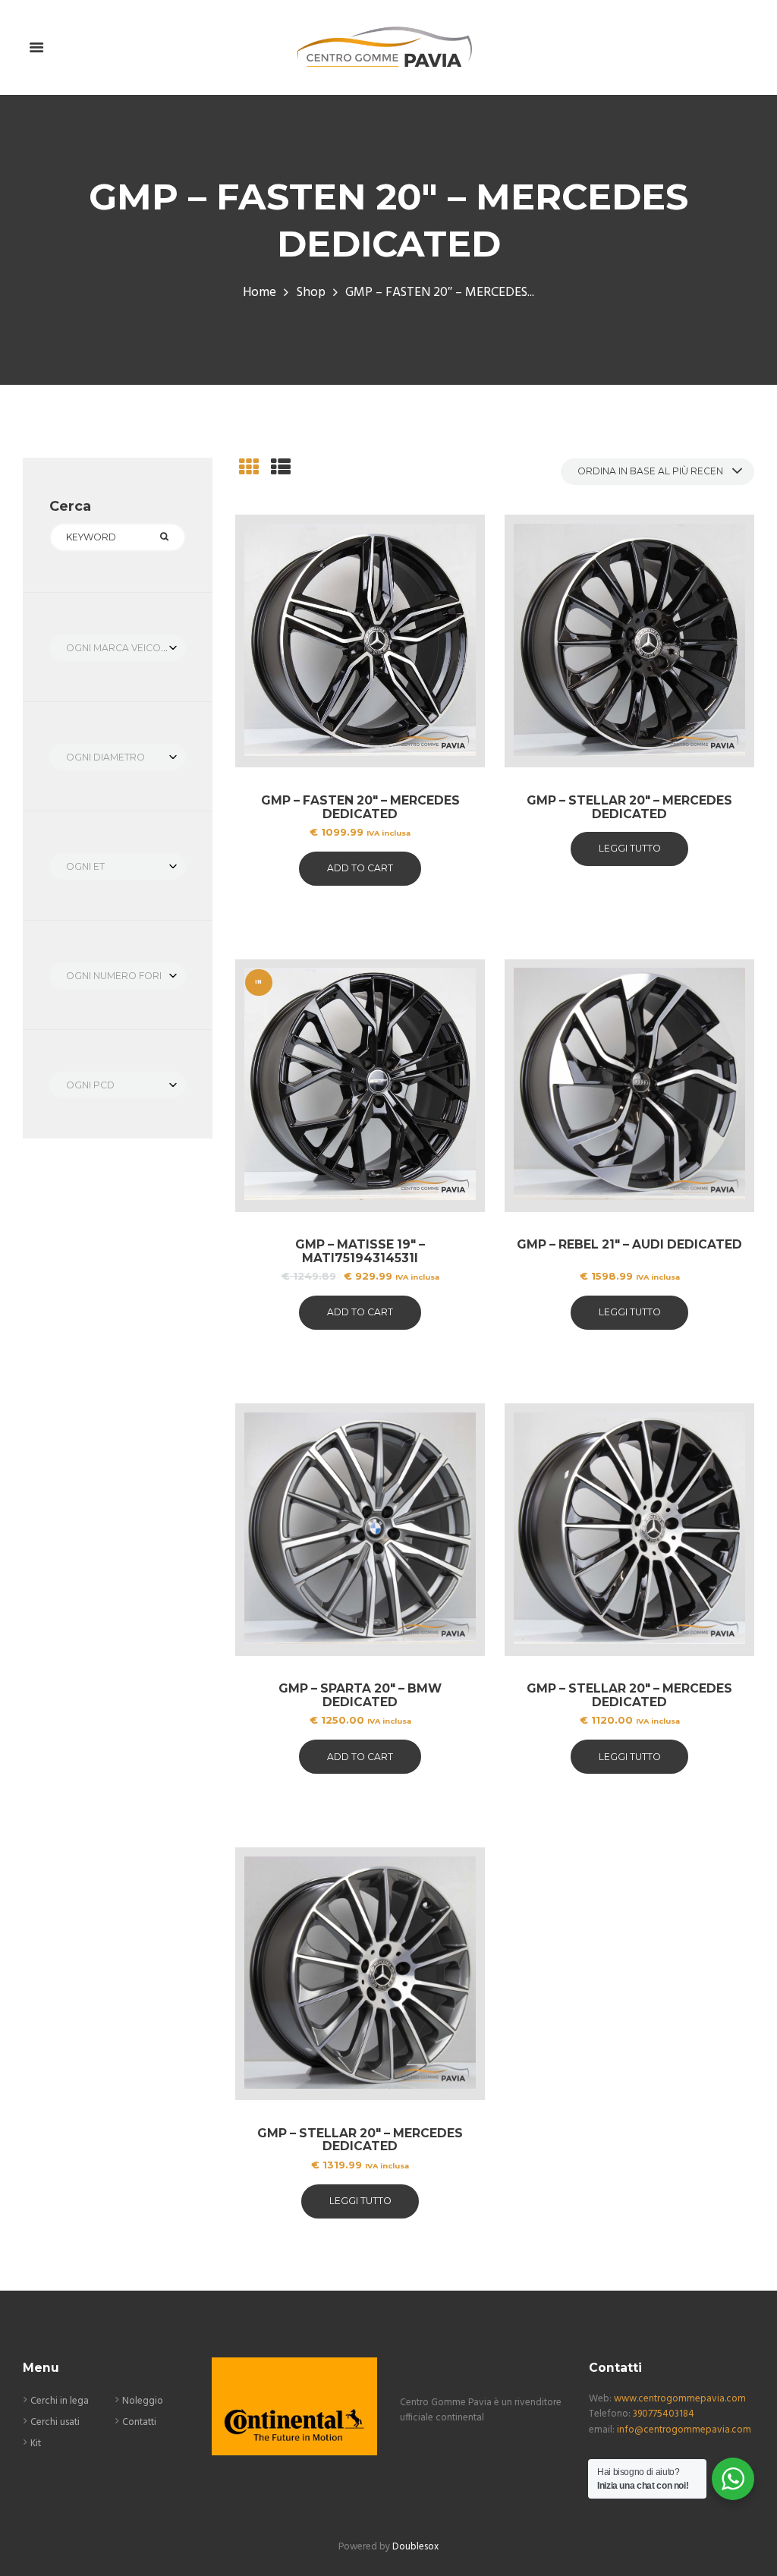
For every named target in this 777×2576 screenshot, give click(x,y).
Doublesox (415, 2547)
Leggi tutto (630, 848)
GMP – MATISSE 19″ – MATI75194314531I (360, 1251)
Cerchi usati (55, 2422)
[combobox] (118, 648)
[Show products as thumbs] (249, 469)
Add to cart (360, 868)
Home (260, 293)
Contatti (139, 2422)
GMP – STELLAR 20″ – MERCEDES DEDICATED (629, 807)
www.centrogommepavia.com (680, 2399)
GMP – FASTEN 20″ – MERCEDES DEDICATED (360, 807)
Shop (311, 293)
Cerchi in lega (60, 2401)
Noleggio (143, 2401)
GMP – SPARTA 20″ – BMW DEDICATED (360, 1695)
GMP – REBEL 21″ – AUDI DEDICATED (629, 1244)
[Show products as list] (281, 469)
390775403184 (664, 2414)
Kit (36, 2444)
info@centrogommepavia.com (684, 2430)
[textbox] (118, 648)
